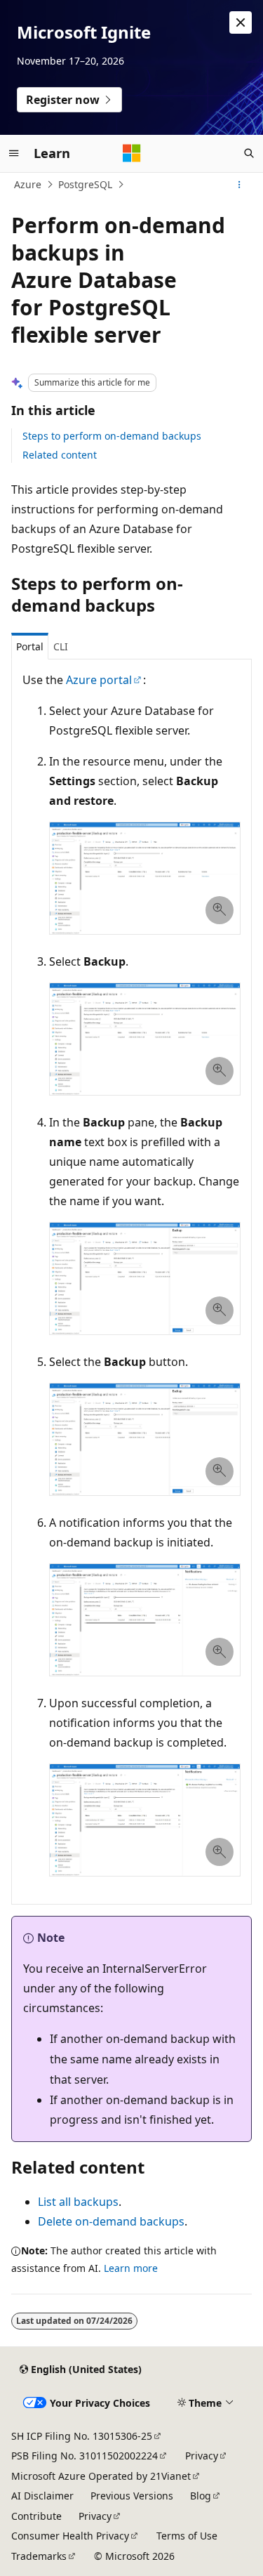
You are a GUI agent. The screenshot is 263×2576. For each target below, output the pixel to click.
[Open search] (249, 153)
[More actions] (240, 185)
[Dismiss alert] (241, 22)
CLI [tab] (61, 646)
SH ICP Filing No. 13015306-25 (82, 2436)
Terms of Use (187, 2536)
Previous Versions (132, 2496)
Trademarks (39, 2556)
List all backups (78, 2202)
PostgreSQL (85, 184)
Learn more (131, 2268)
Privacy (202, 2456)
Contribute (36, 2516)
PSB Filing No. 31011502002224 (85, 2456)
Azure (28, 184)
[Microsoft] (132, 153)
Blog (201, 2496)
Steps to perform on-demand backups (112, 436)
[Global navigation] (14, 153)
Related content (60, 455)
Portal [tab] (30, 646)
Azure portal (99, 680)
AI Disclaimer (42, 2496)
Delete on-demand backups (111, 2221)
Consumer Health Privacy (70, 2536)
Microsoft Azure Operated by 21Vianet (101, 2476)
